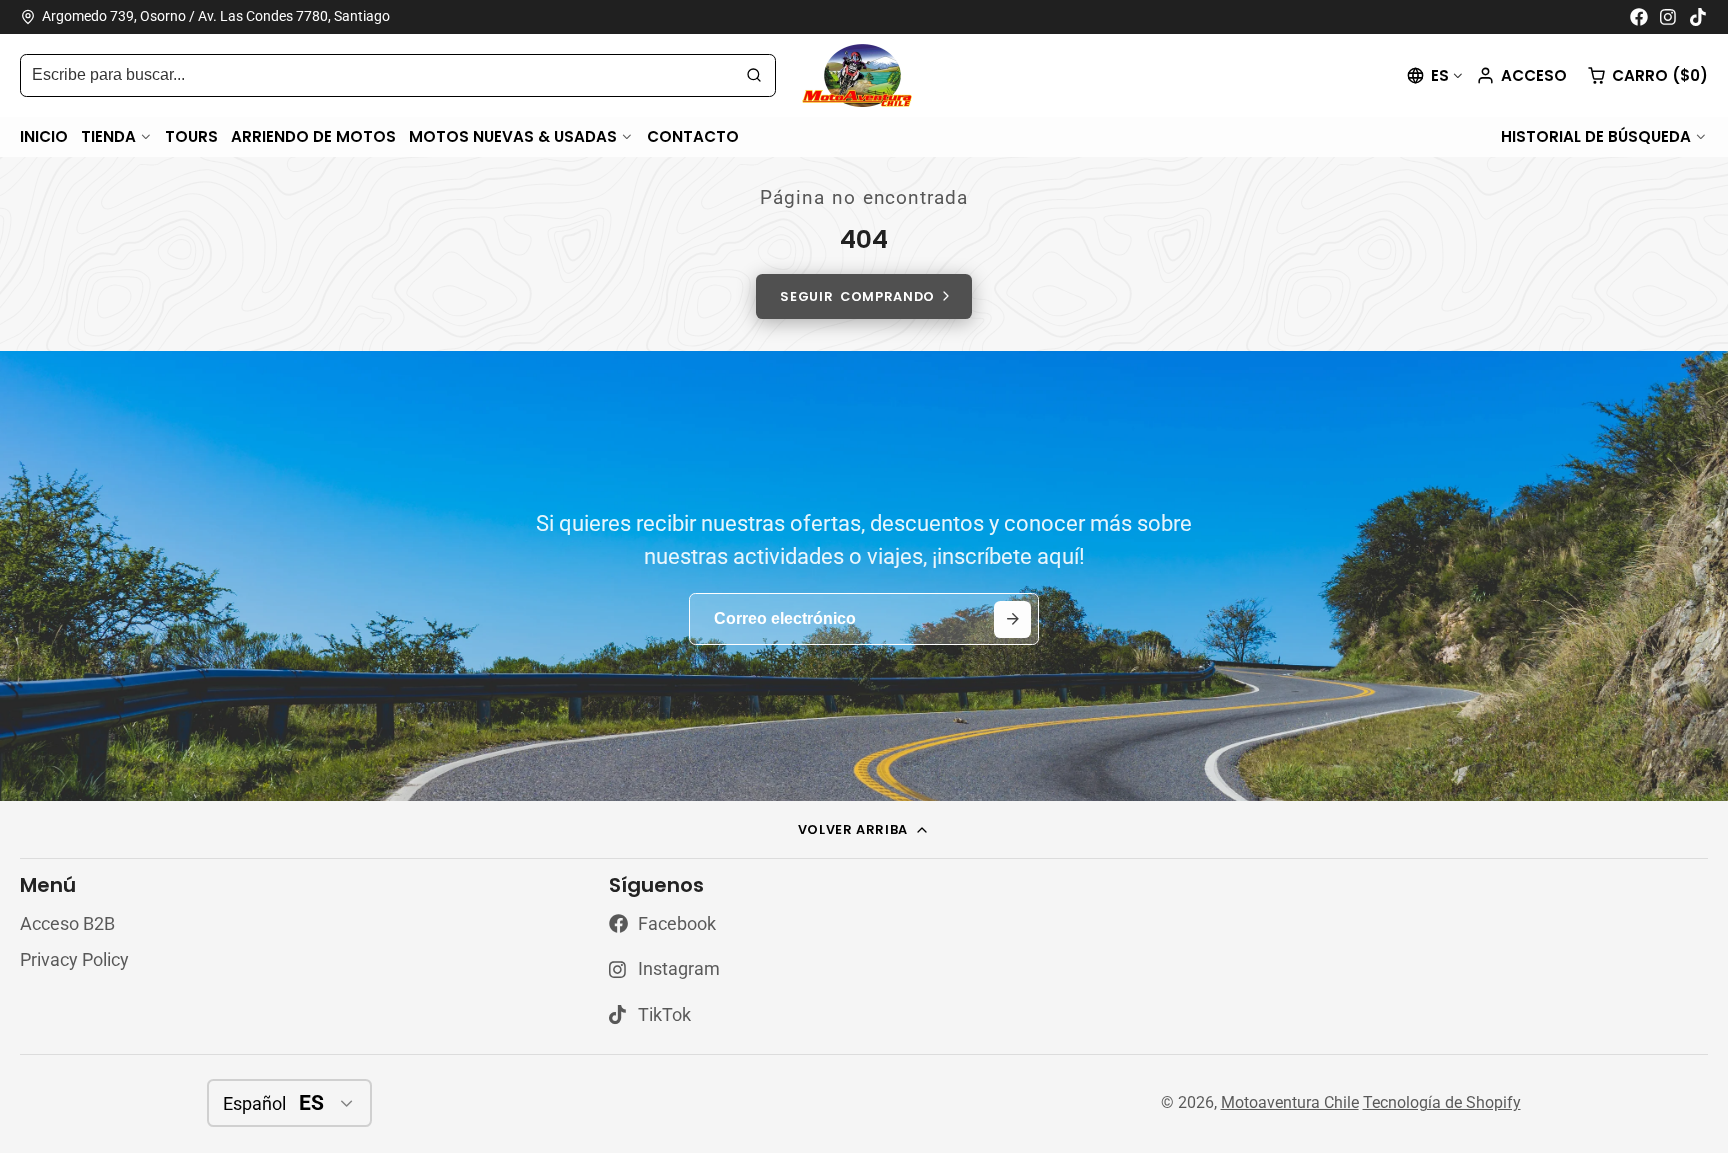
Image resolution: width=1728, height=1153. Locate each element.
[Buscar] (754, 76)
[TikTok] (1699, 17)
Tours (191, 135)
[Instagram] (1669, 17)
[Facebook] (1639, 17)
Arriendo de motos (313, 135)
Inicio (44, 135)
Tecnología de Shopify (1442, 1102)
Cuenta (1521, 75)
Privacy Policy (74, 960)
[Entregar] (1012, 619)
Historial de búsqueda (1596, 135)
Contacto (693, 135)
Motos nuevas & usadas (513, 135)
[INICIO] (864, 75)
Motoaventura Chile (1290, 1102)
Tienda (108, 135)
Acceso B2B (67, 924)
